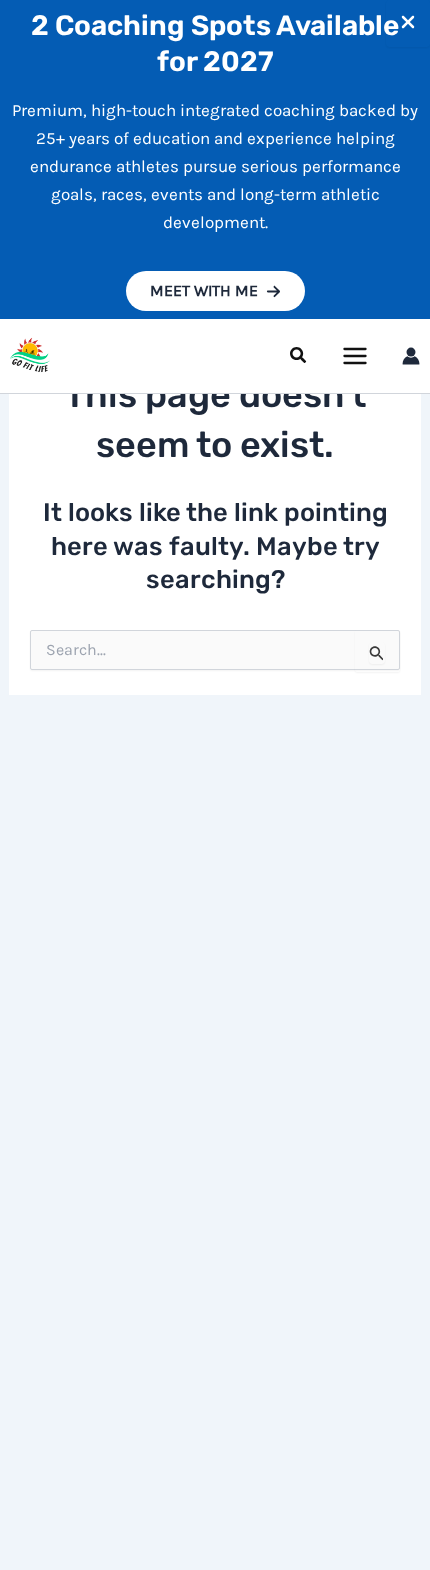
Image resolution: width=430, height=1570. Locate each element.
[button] (215, 291)
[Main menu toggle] (356, 356)
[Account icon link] (411, 356)
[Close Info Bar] (408, 23)
